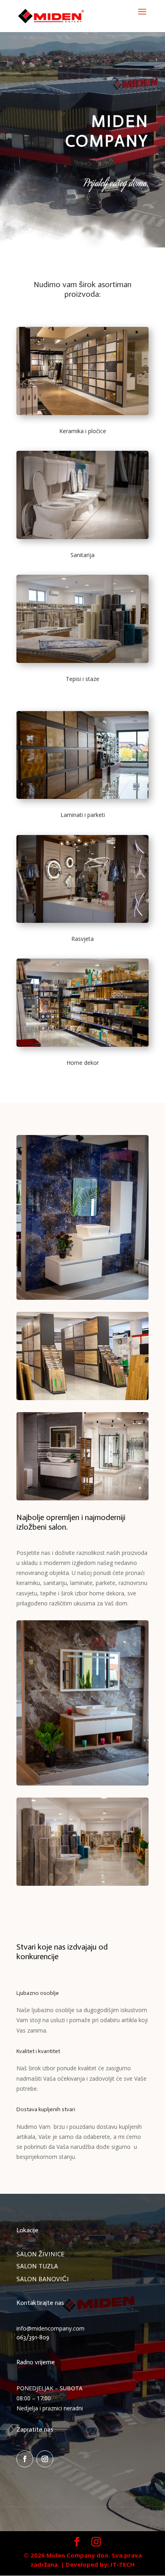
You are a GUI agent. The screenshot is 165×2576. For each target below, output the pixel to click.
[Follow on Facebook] (25, 2459)
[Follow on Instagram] (45, 2459)
